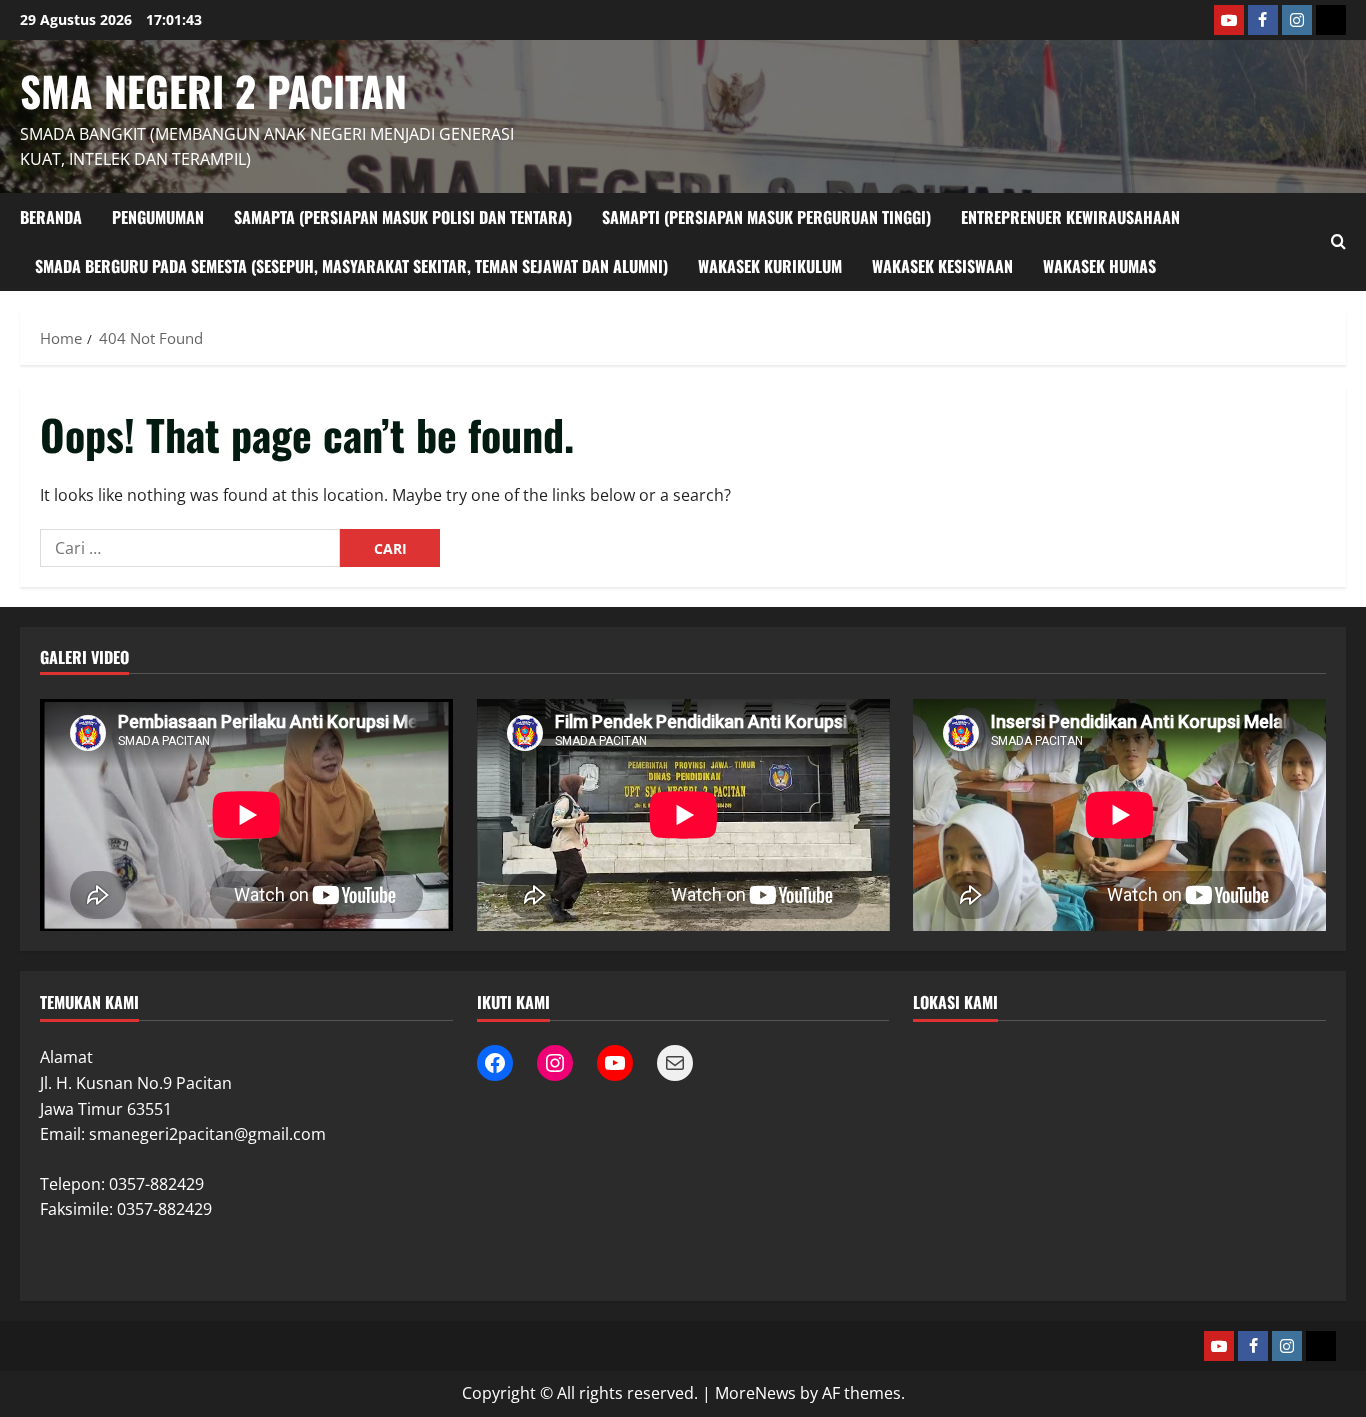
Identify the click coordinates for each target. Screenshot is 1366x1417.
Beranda (51, 217)
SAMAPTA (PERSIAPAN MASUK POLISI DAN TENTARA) (403, 217)
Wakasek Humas (1099, 266)
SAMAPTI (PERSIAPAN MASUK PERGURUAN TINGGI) (766, 217)
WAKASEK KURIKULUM (770, 266)
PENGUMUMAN (158, 217)
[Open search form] (1338, 241)
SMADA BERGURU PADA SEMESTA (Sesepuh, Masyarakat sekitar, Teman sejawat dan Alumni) (351, 266)
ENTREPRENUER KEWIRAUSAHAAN (1070, 217)
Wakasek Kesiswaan (942, 266)
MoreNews (755, 1393)
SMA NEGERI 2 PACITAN (213, 90)
